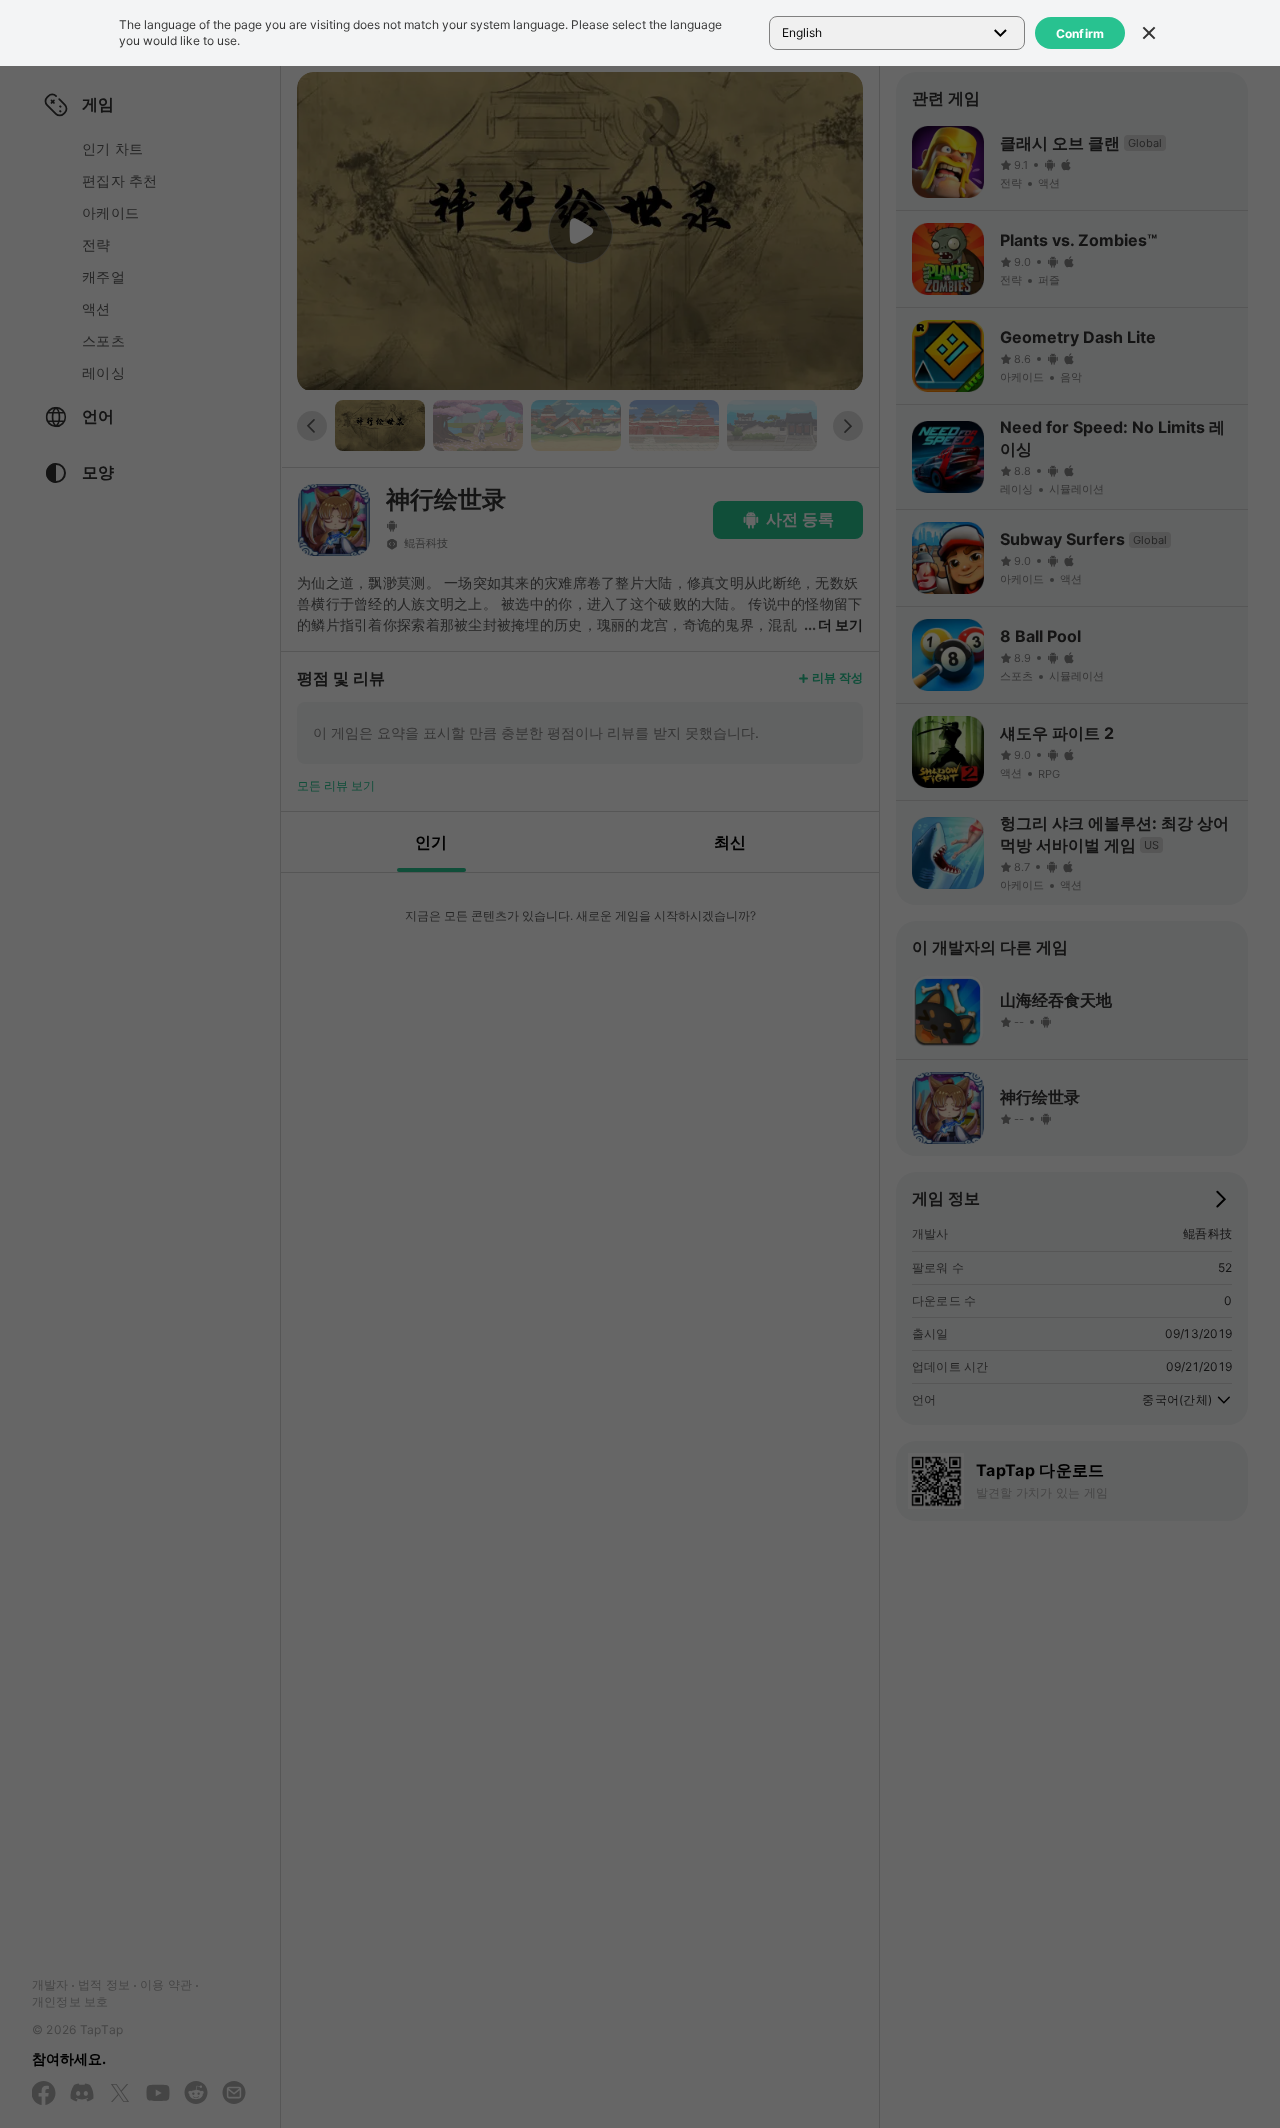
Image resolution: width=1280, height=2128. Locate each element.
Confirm (1080, 33)
